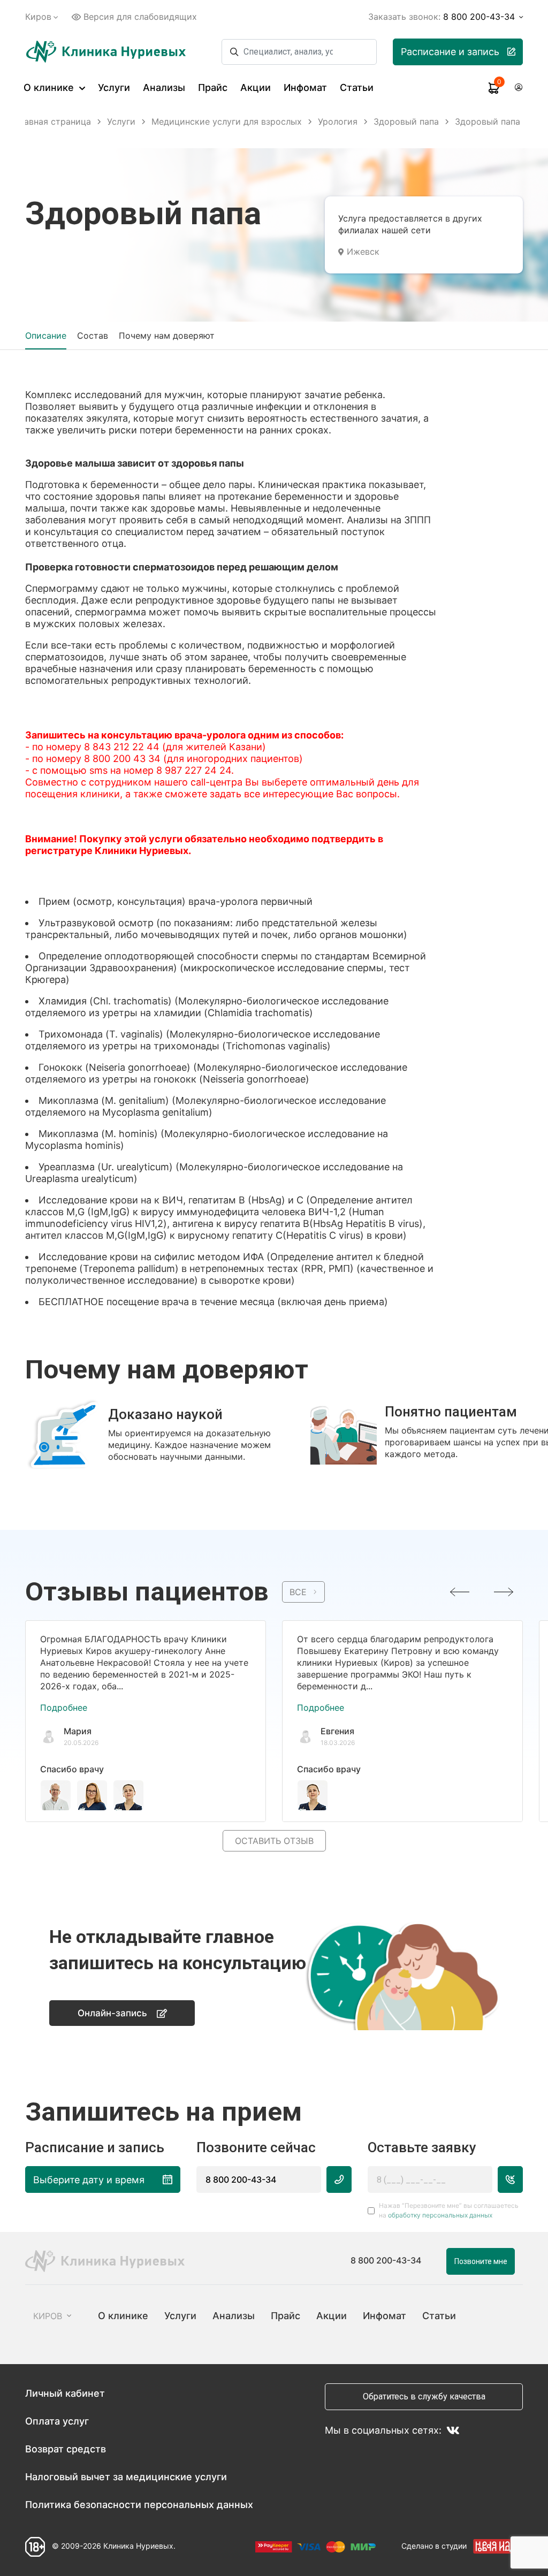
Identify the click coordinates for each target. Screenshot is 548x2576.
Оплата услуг (57, 2421)
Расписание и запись (450, 52)
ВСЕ (298, 1592)
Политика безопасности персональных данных (139, 2505)
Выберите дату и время (89, 2180)
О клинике (50, 87)
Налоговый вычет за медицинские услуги (126, 2477)
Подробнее (64, 1708)
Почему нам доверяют (167, 336)
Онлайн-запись (112, 2013)
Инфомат (305, 87)
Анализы (164, 87)
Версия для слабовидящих (140, 17)
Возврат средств (66, 2449)
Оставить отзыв (274, 1841)
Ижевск (363, 251)
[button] (269, 1478)
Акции (256, 87)
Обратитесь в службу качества (424, 2396)
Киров (38, 17)
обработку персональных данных (440, 2215)
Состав (93, 336)
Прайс (213, 87)
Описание (46, 336)
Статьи (357, 87)
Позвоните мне (481, 2261)
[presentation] (460, 1592)
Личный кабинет (65, 2393)
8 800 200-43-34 (241, 2179)
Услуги (114, 87)
